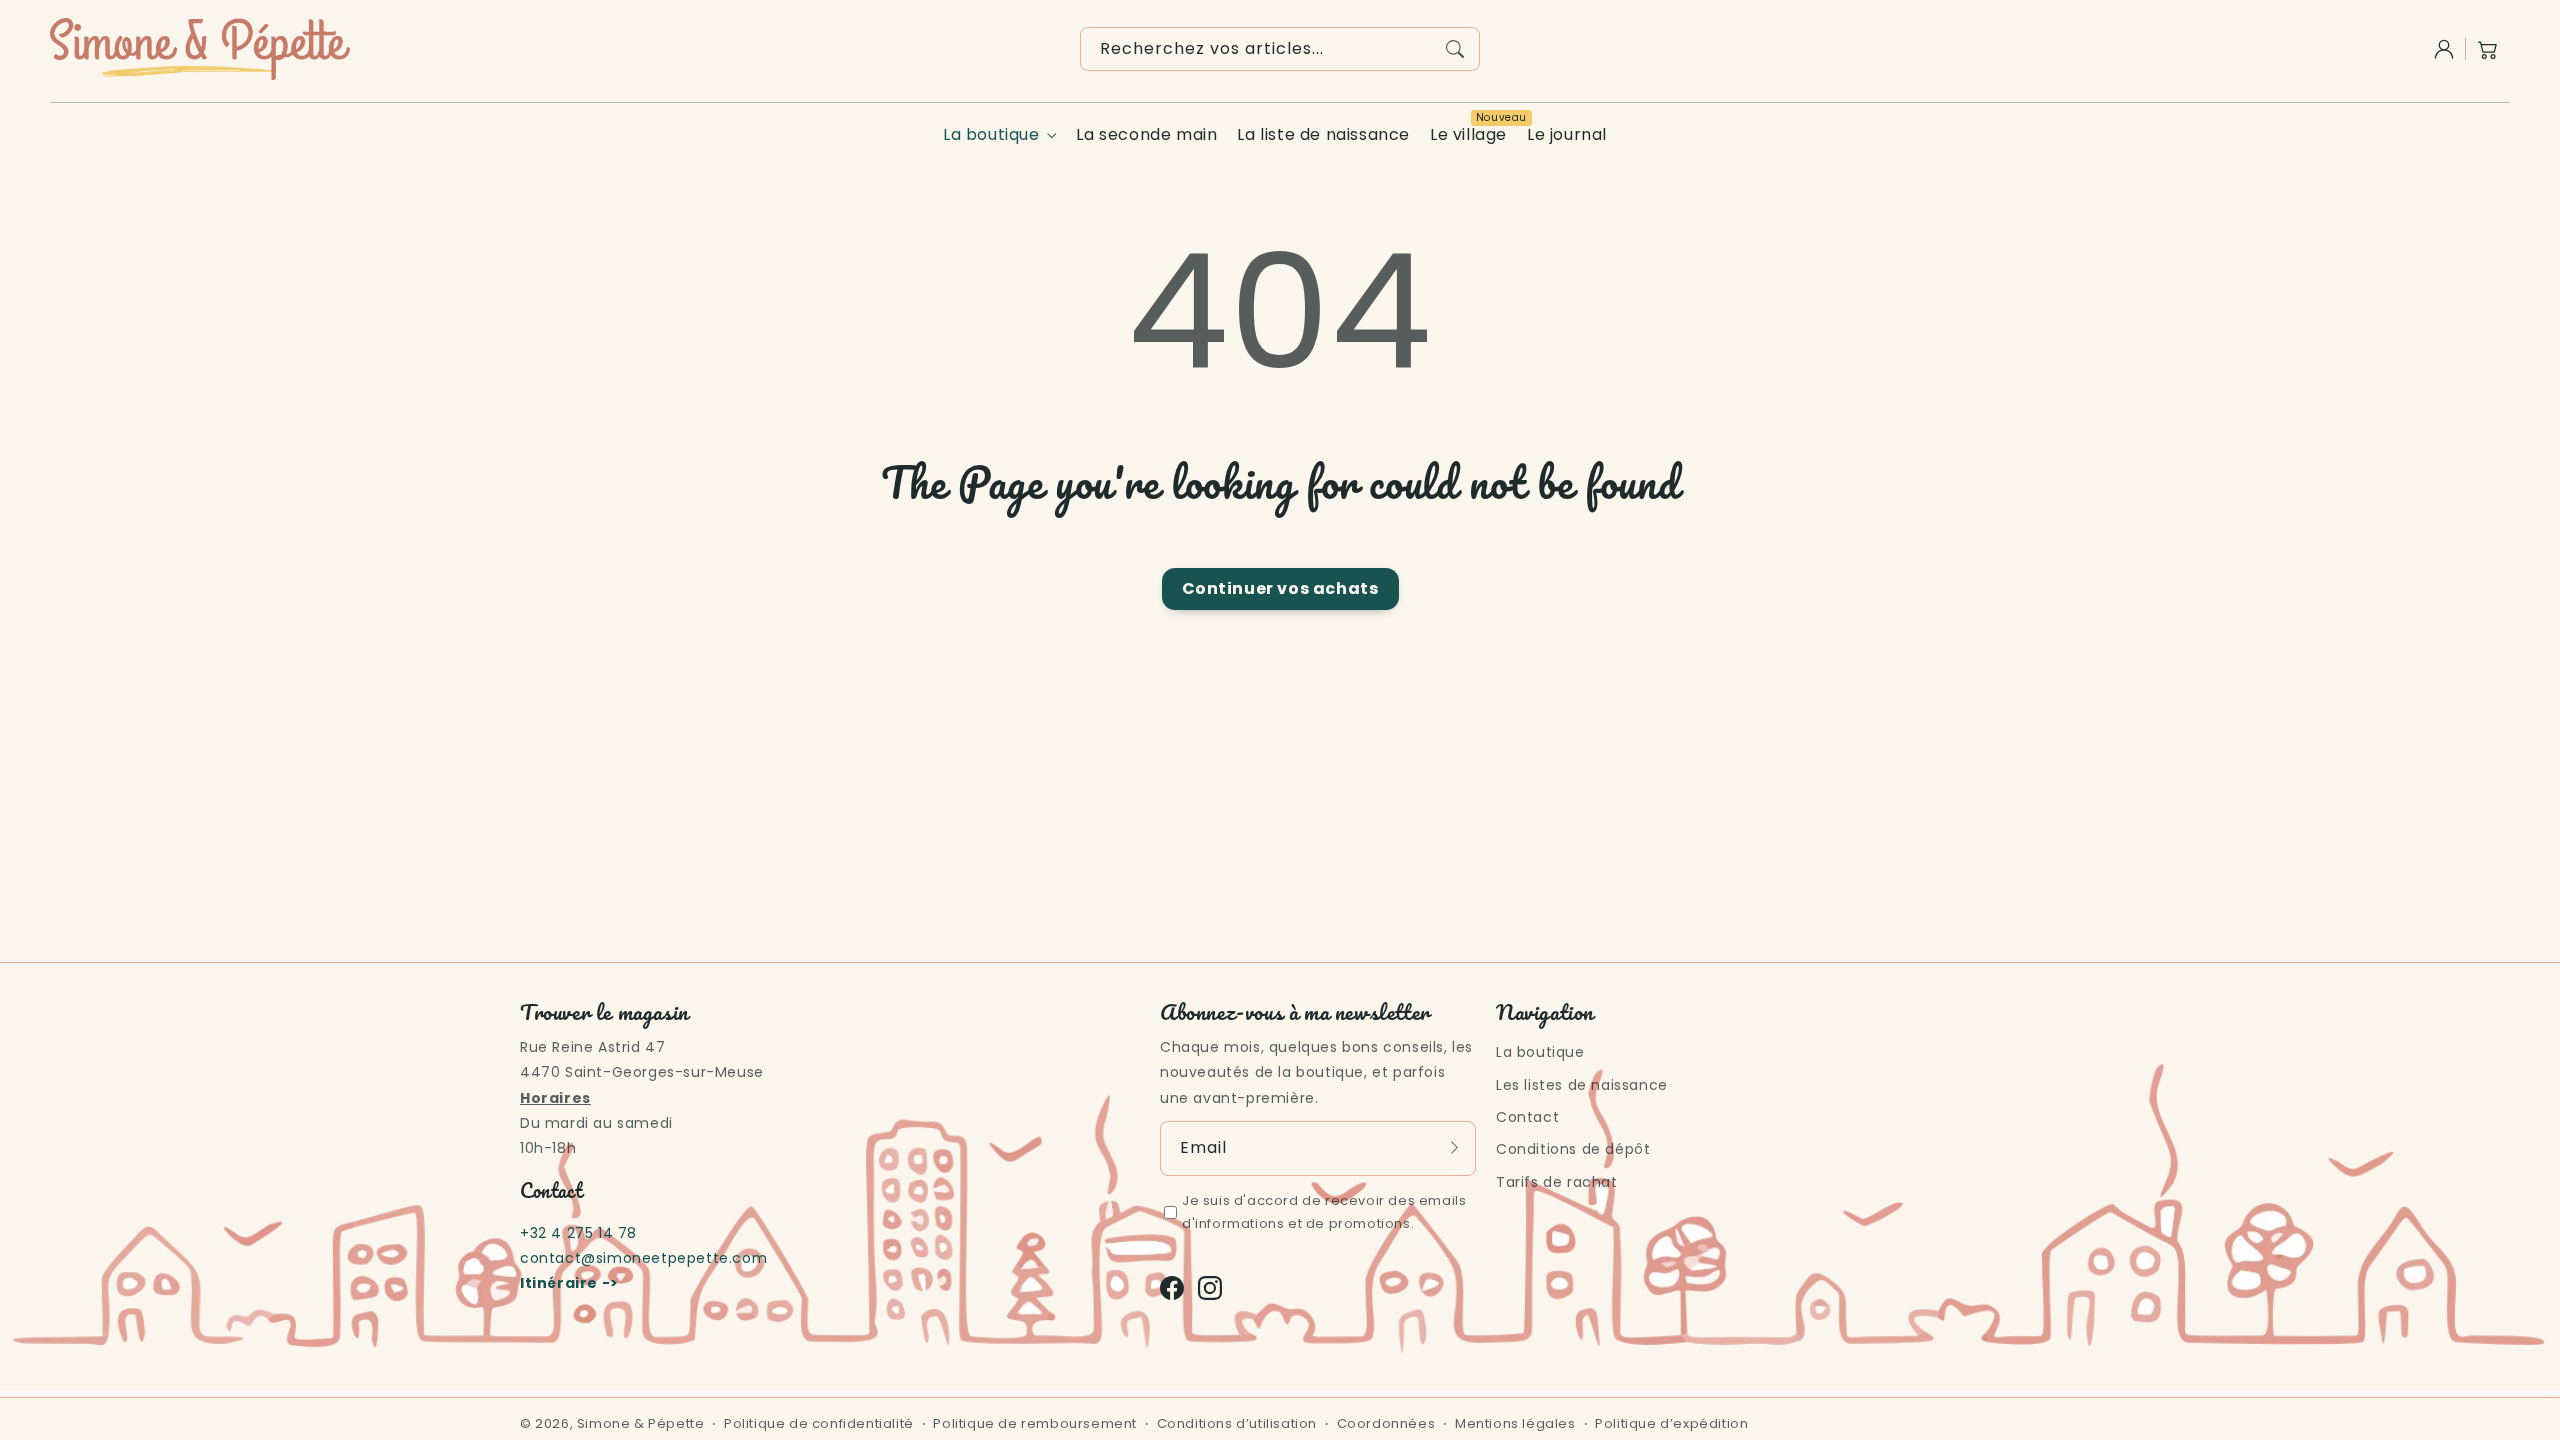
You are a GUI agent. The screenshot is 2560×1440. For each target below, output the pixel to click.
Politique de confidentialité (819, 1423)
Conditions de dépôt (1573, 1149)
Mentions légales (1515, 1423)
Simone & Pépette (641, 1423)
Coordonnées (1386, 1423)
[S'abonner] (1454, 1148)
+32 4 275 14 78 (578, 1233)
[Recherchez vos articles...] (1455, 49)
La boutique (991, 135)
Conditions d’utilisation (1237, 1423)
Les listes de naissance (1582, 1085)
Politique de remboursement (1035, 1423)
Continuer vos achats (1280, 588)
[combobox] (1280, 49)
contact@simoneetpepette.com (643, 1258)
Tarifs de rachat (1557, 1182)
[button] (2488, 49)
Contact (1527, 1117)
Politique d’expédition (1671, 1423)
